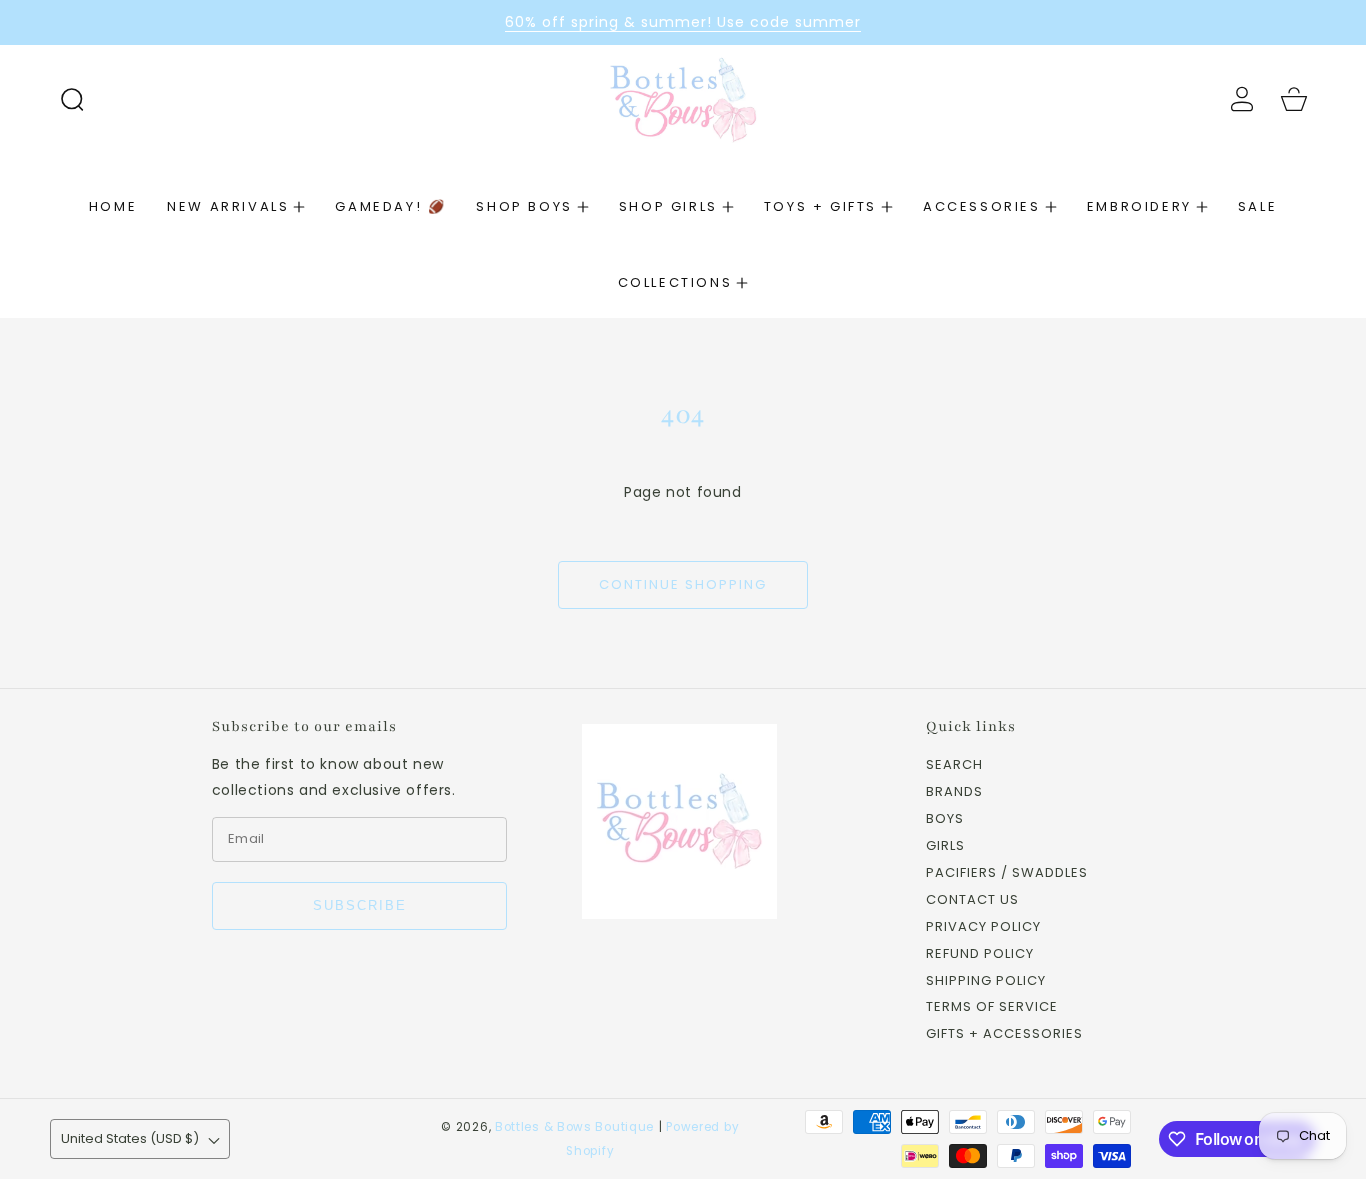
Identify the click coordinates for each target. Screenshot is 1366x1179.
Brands (954, 792)
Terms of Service (992, 1007)
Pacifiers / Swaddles (1007, 873)
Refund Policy (980, 954)
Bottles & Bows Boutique (574, 1127)
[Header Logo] (682, 98)
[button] (72, 99)
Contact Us (972, 900)
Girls (945, 846)
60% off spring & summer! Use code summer (683, 22)
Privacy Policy (983, 927)
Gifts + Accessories (1004, 1034)
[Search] (72, 99)
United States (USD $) (130, 1138)
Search (954, 765)
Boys (945, 819)
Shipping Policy (986, 981)
